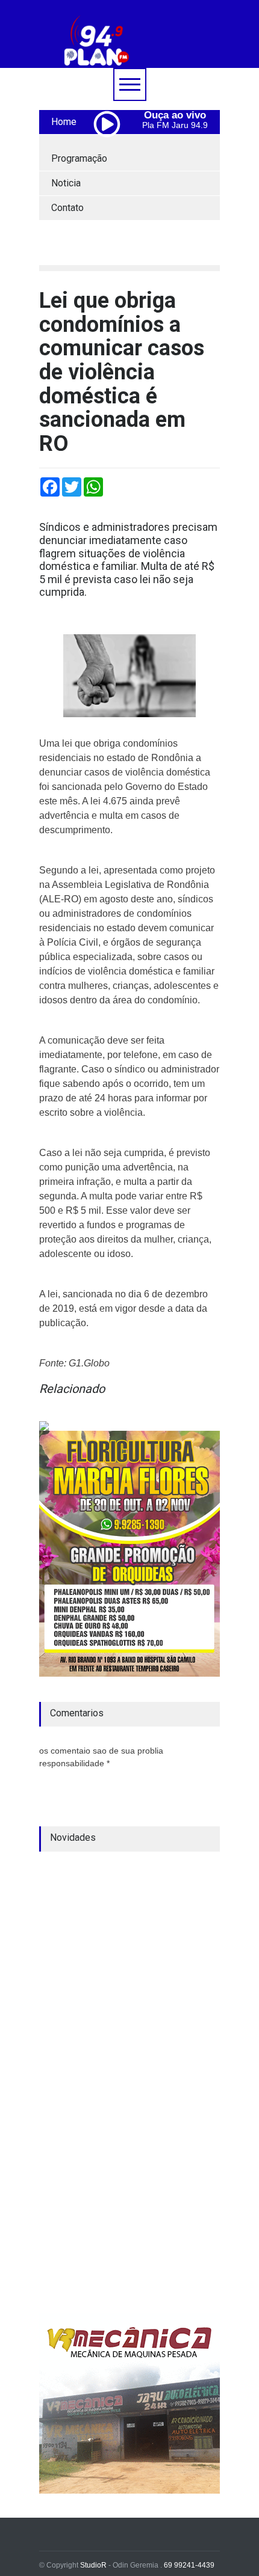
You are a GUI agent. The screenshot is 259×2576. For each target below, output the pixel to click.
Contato (67, 208)
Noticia (66, 183)
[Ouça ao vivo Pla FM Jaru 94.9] (111, 150)
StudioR (93, 2565)
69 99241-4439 (189, 2565)
